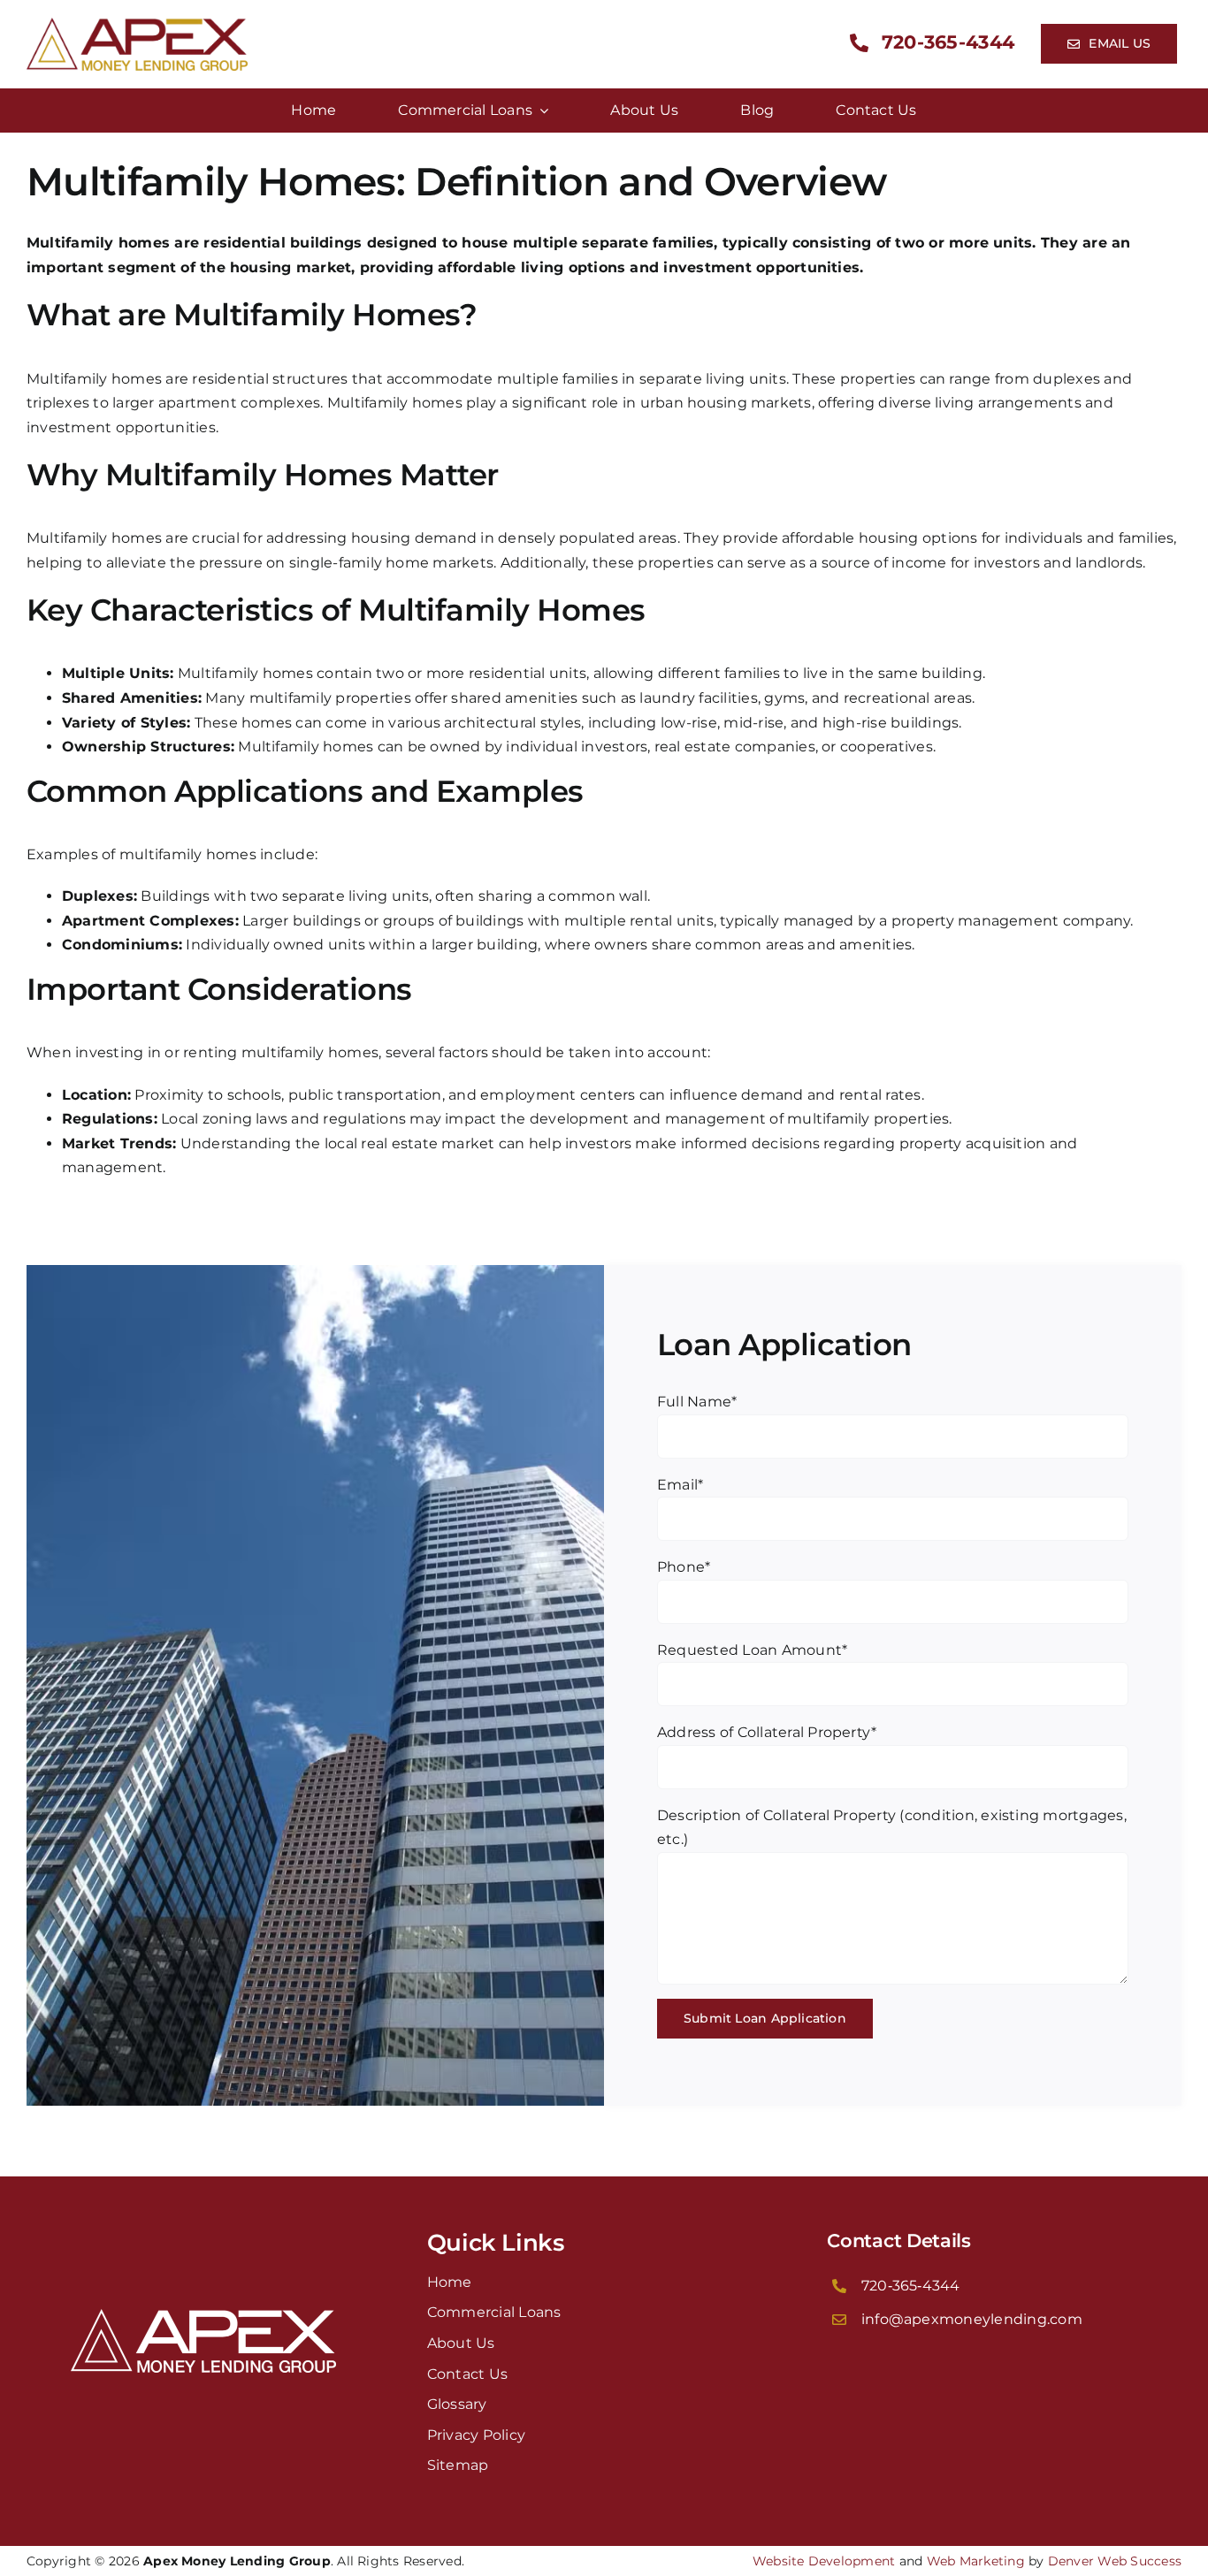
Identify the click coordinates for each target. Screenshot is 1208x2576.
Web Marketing (976, 2561)
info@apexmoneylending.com (972, 2319)
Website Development (824, 2561)
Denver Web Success (1115, 2561)
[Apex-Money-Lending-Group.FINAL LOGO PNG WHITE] (203, 2316)
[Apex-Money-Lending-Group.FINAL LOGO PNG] (137, 24)
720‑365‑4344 (911, 2286)
